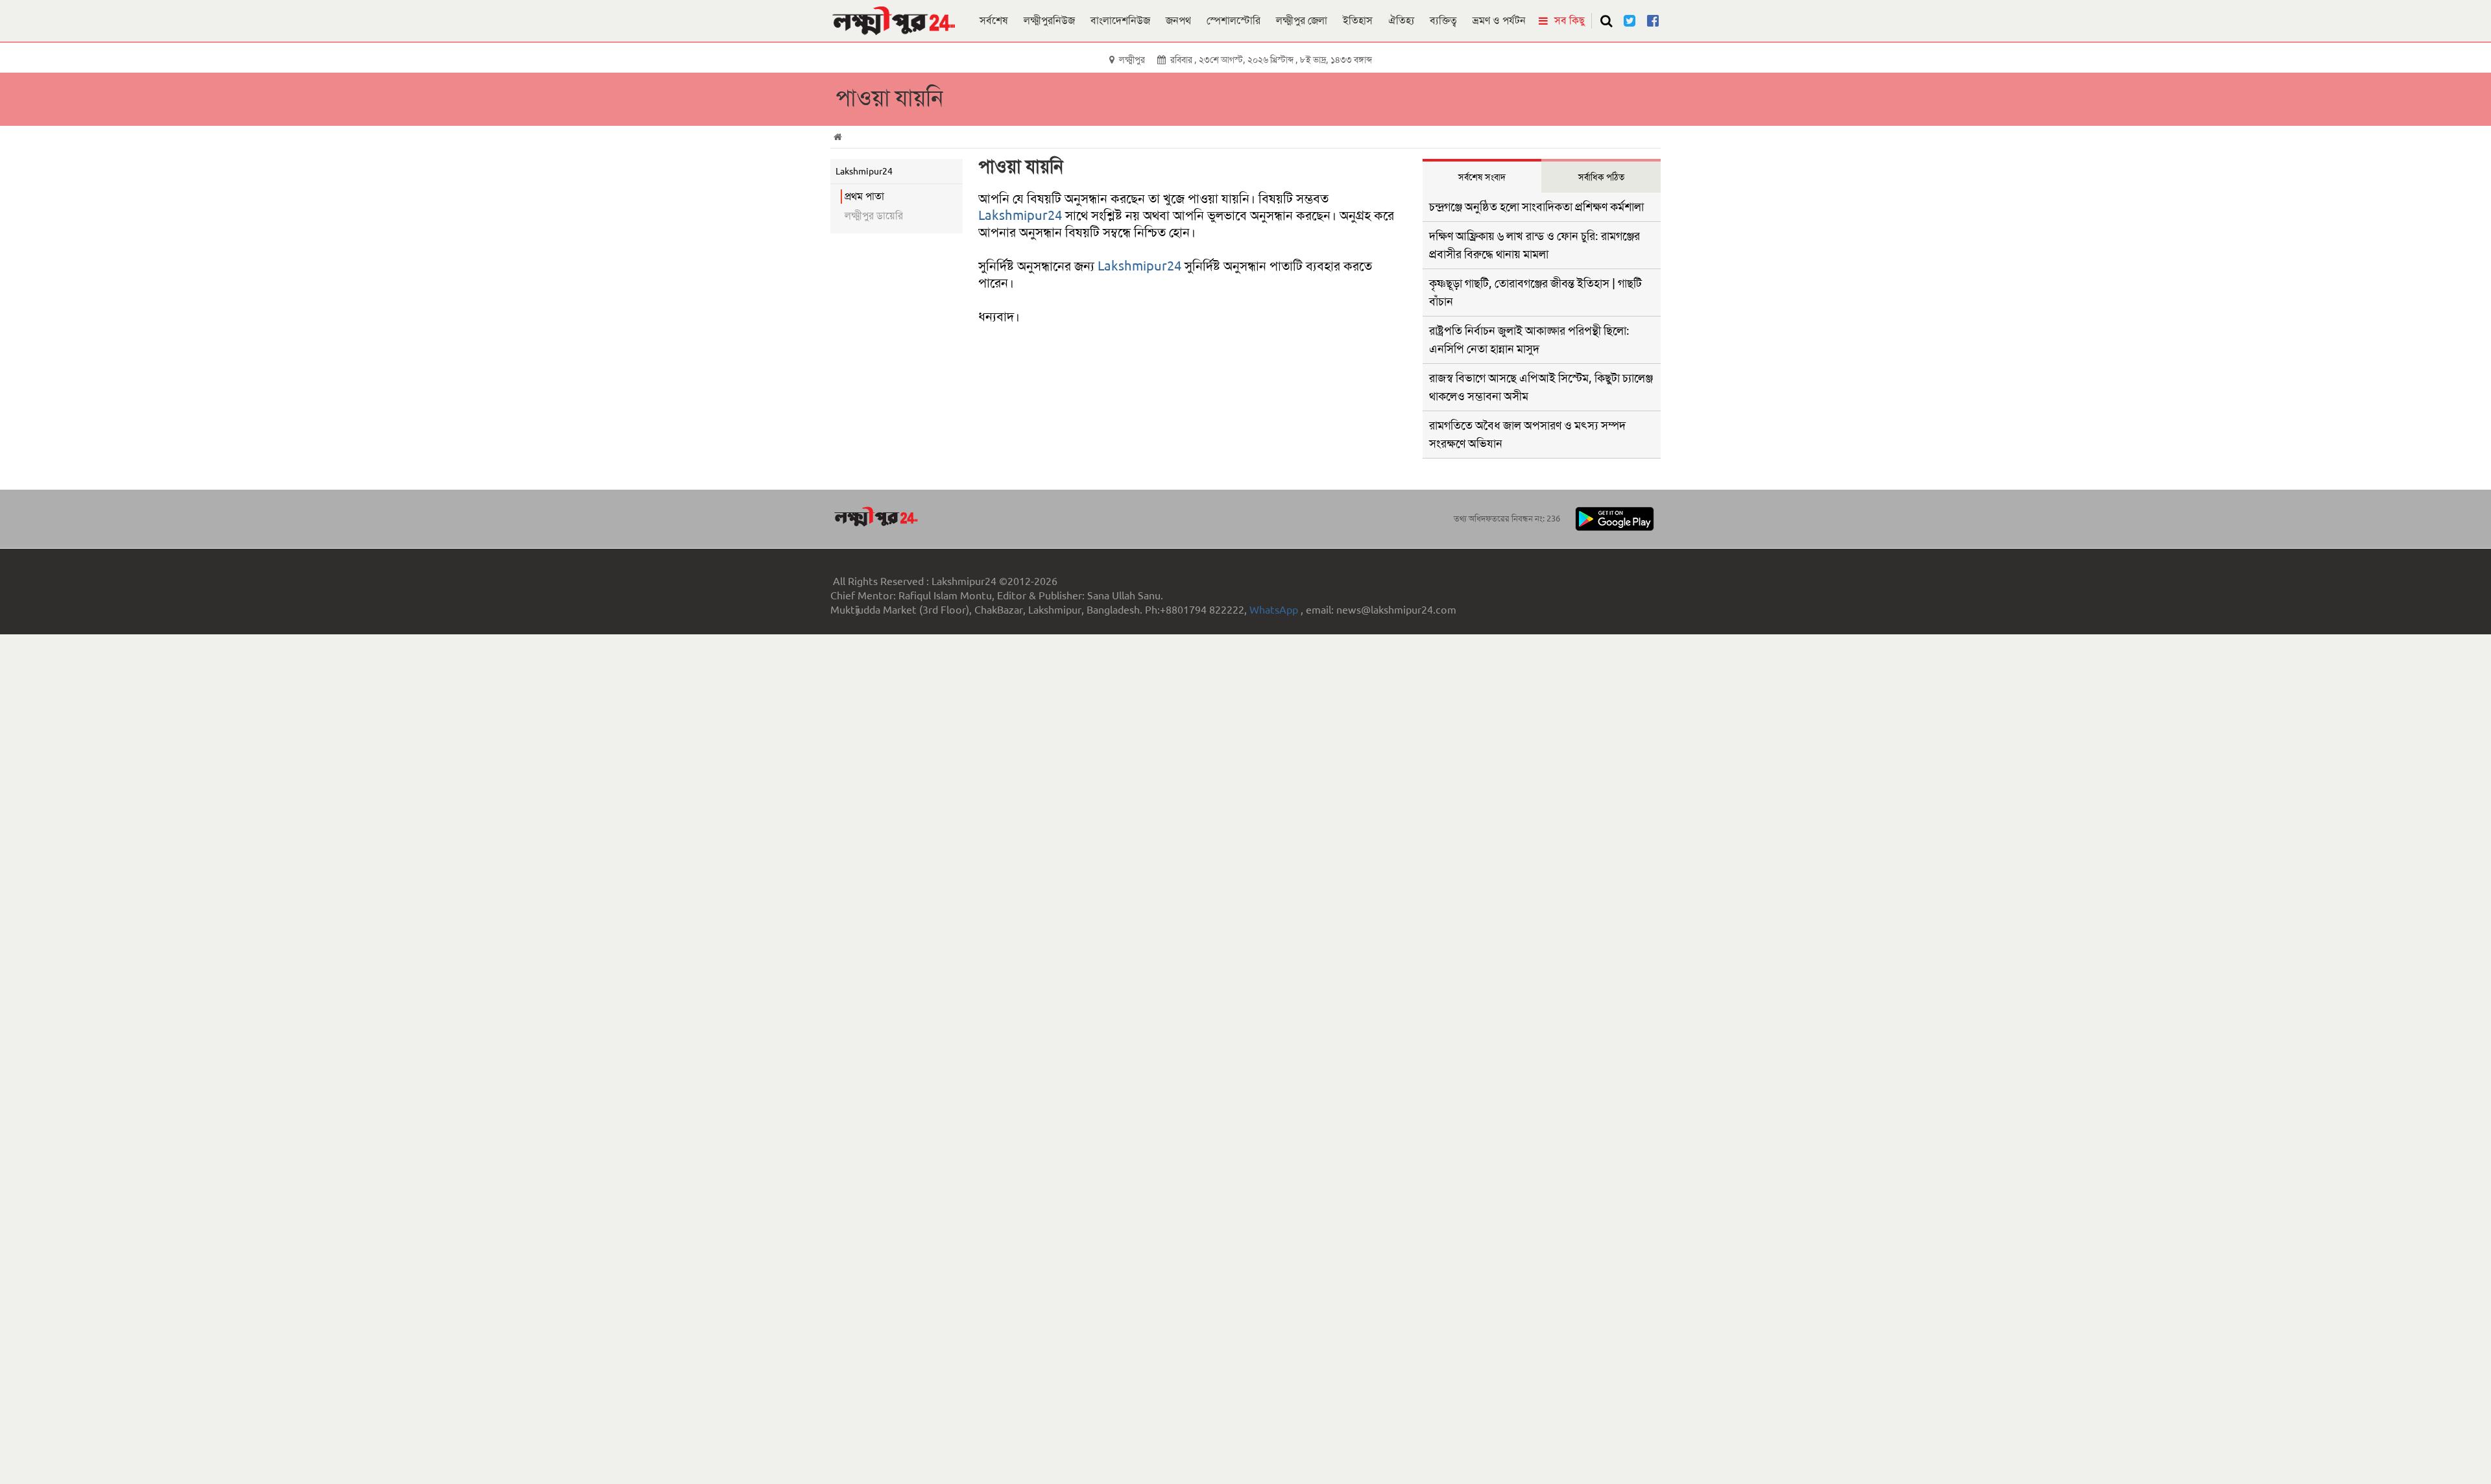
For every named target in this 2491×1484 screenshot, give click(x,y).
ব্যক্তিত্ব (1443, 20)
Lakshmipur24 (1020, 215)
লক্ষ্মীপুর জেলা (1302, 20)
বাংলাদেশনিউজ (1120, 20)
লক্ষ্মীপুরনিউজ (1049, 20)
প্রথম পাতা (864, 196)
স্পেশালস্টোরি (1233, 20)
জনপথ (1178, 20)
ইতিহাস (1358, 20)
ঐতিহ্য (1401, 20)
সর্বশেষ (994, 20)
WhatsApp (1275, 610)
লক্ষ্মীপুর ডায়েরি (874, 216)
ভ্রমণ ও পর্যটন (1499, 20)
